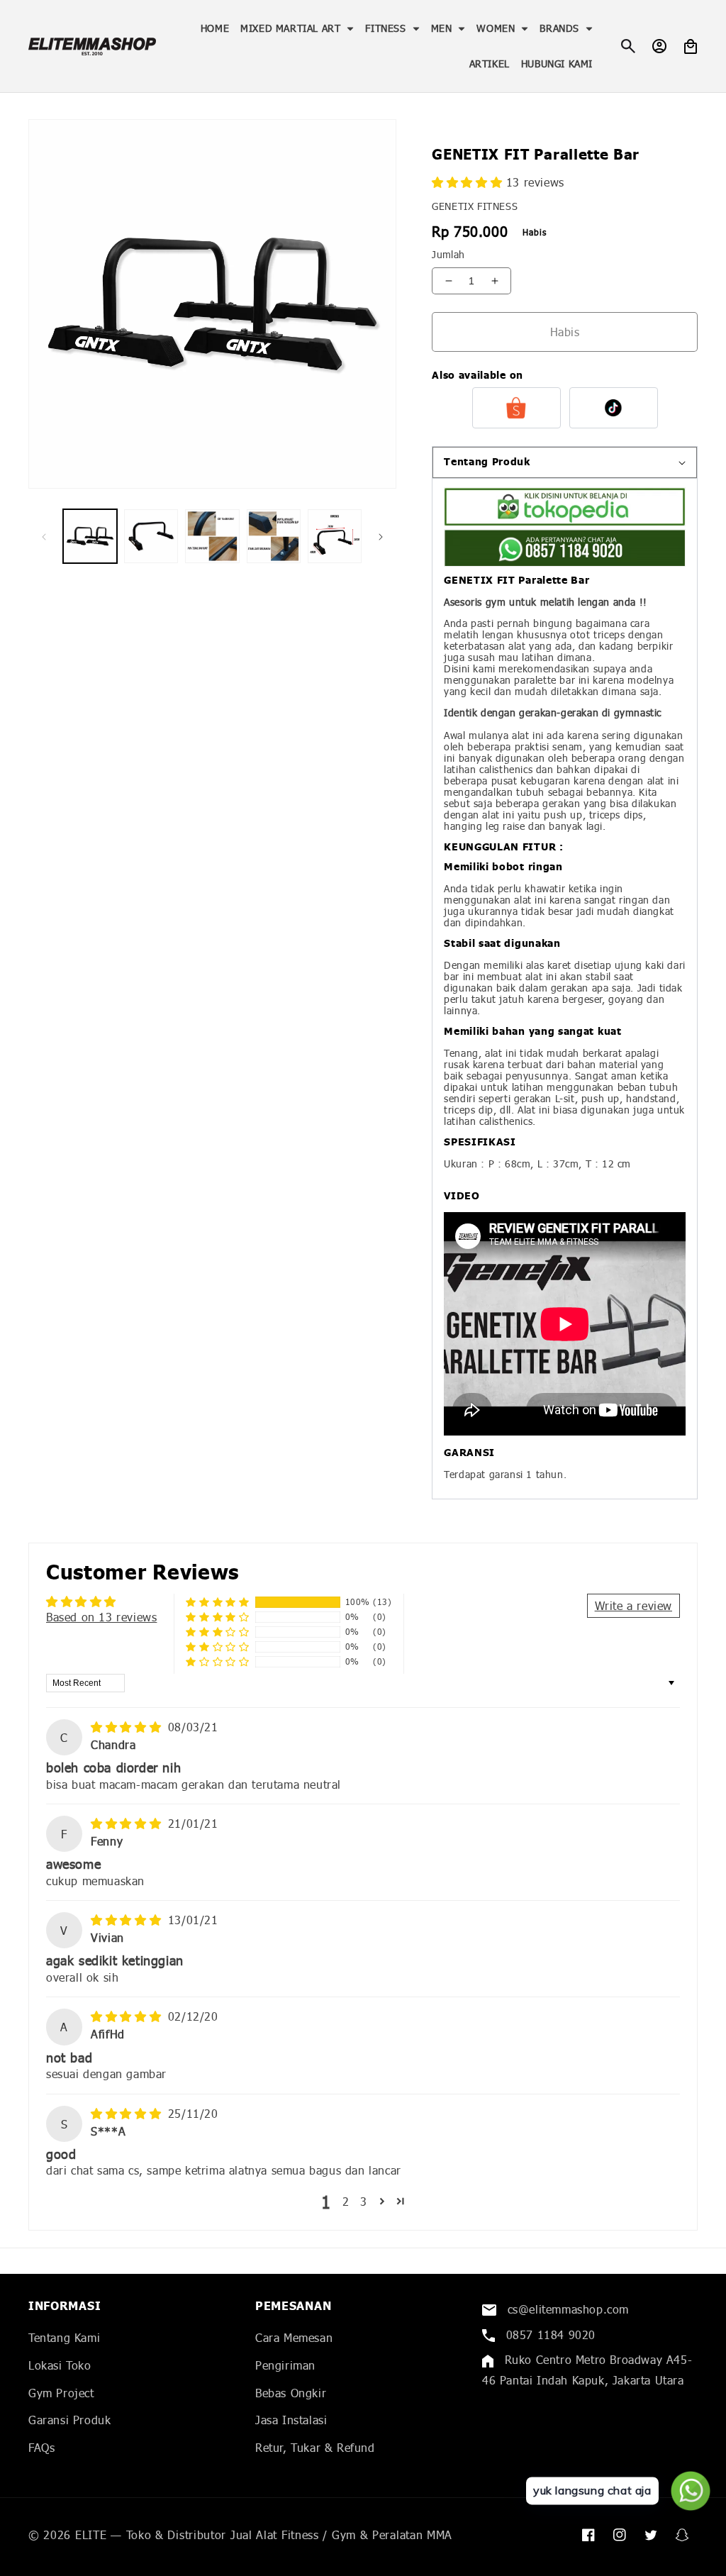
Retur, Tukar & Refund (315, 2447)
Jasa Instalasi (291, 2420)
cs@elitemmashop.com (566, 2309)
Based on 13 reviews (101, 1617)
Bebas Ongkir (291, 2393)
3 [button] (364, 2201)
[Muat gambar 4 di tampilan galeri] (274, 536)
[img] (128, 1727)
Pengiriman (285, 2365)
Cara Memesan (294, 2337)
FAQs (41, 2447)
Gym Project (61, 2393)
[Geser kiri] (44, 536)
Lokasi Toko (60, 2365)
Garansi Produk (69, 2420)
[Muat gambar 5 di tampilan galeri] (335, 536)
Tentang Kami (64, 2337)
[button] (297, 28)
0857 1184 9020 (549, 2334)
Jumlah (448, 254)
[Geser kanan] (381, 536)
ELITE (91, 2535)
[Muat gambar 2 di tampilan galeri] (151, 536)
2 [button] (346, 2201)
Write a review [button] (633, 1605)
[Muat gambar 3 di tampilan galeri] (212, 536)
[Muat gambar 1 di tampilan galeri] (90, 536)
